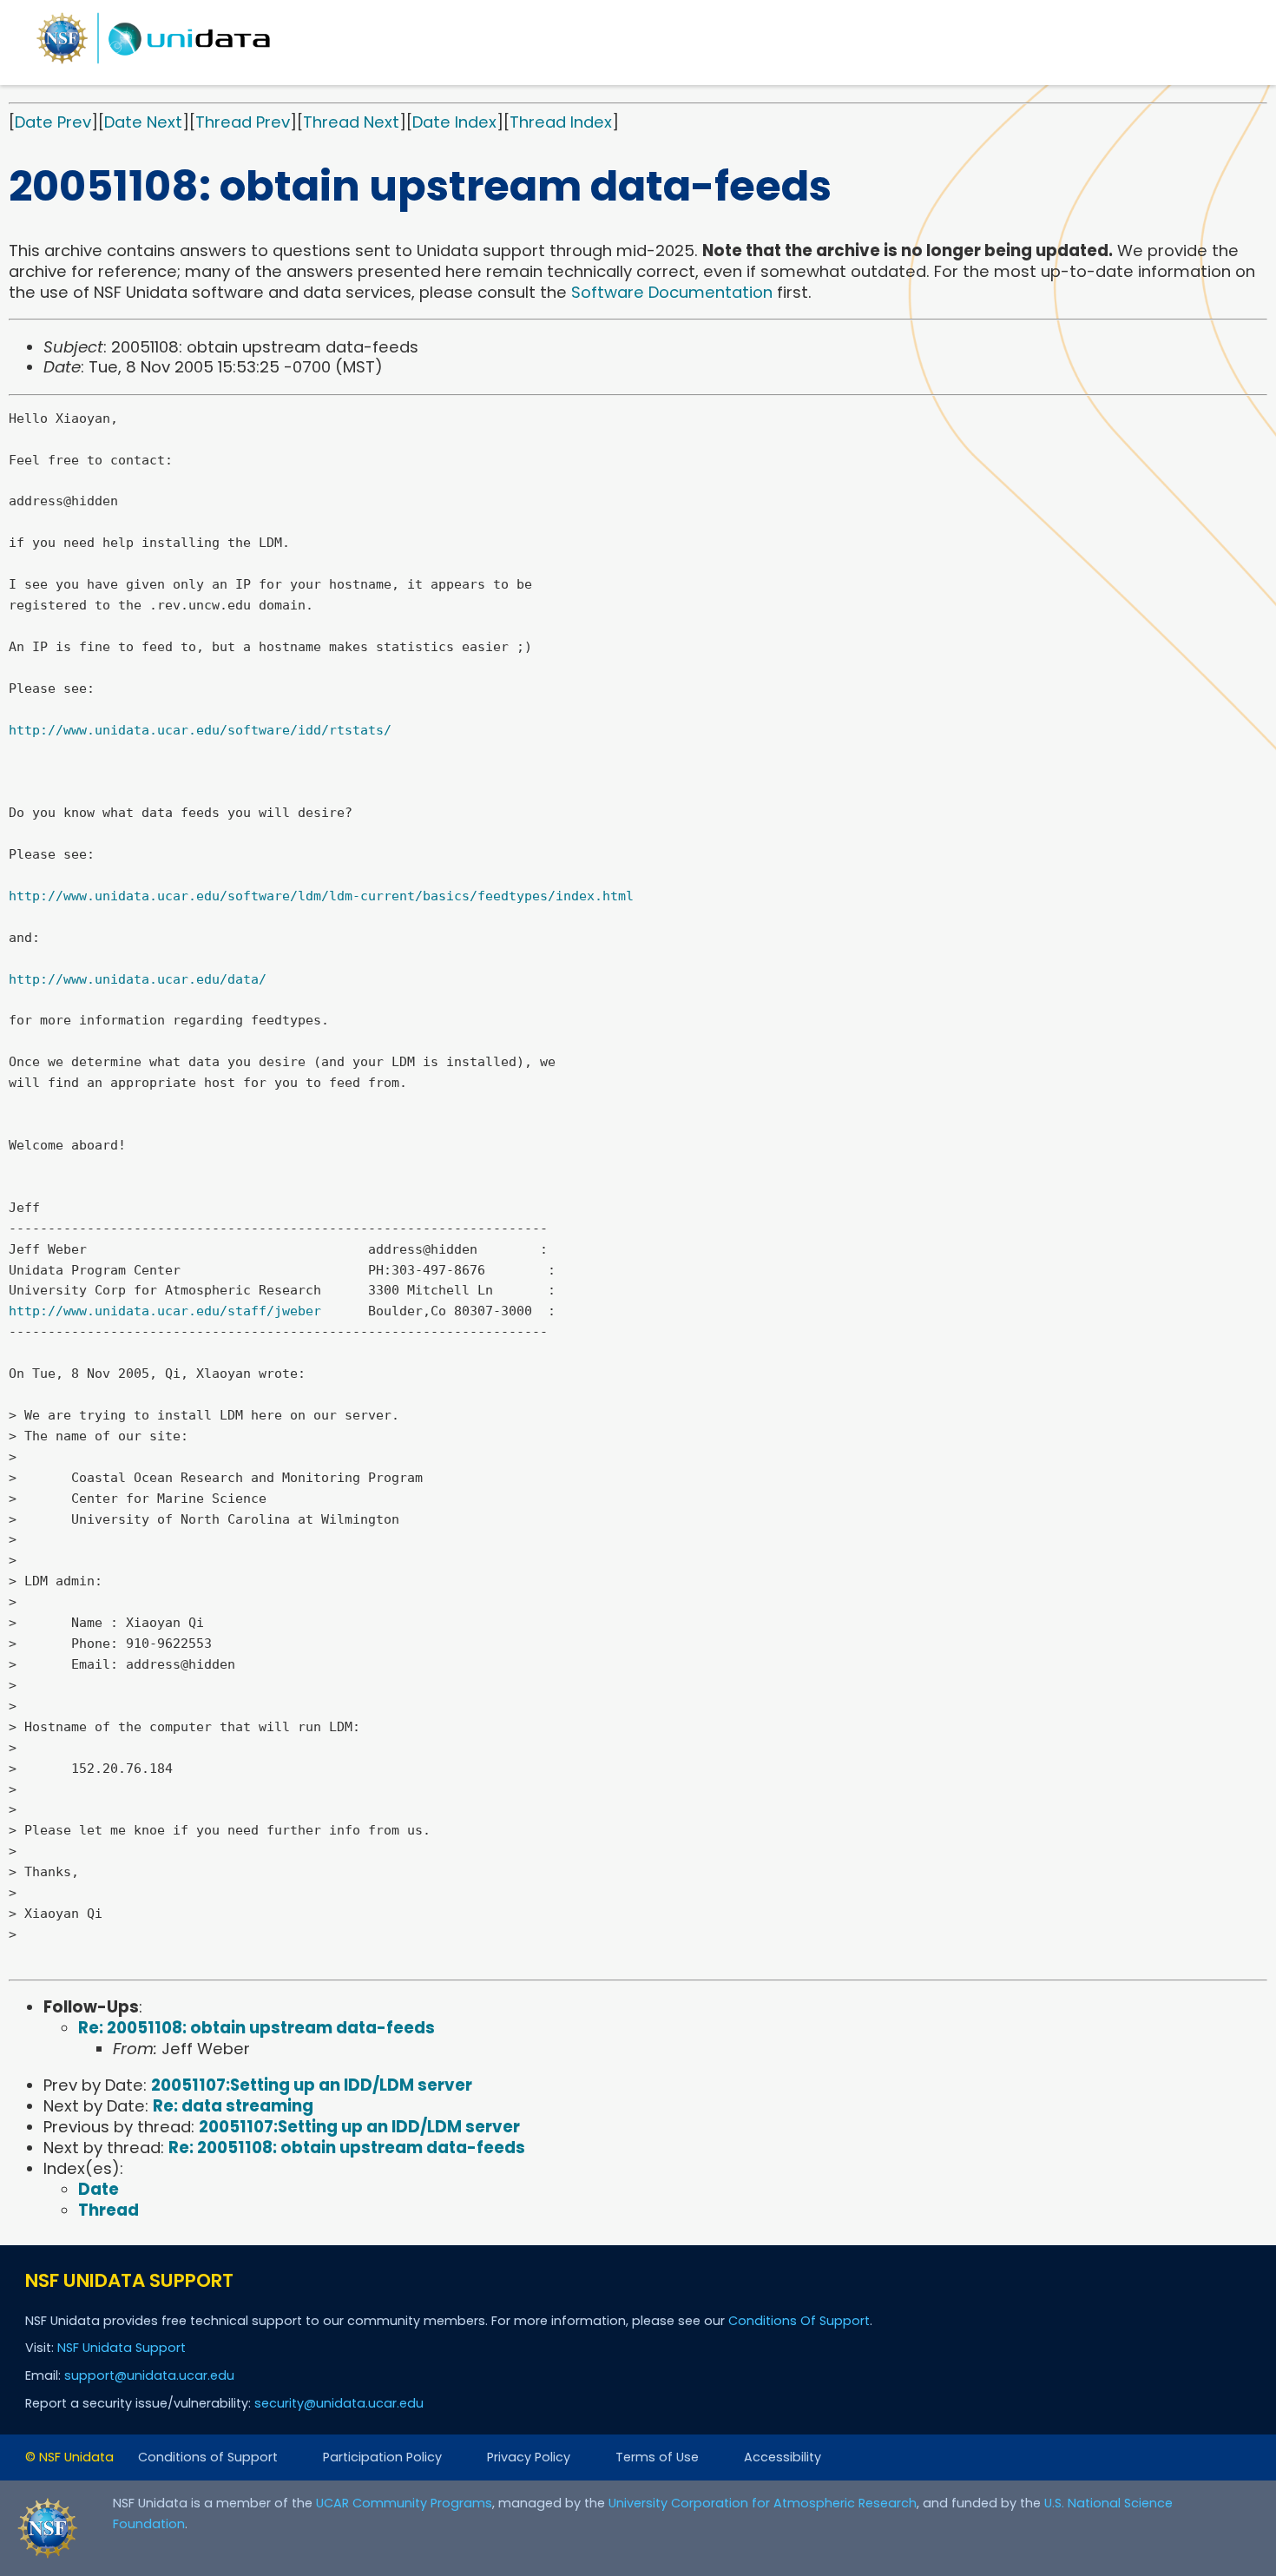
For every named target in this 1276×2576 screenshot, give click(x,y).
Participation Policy (382, 2457)
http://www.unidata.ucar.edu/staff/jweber (165, 1311)
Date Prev (53, 122)
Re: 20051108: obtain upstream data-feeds (257, 2028)
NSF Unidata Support (122, 2348)
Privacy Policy (529, 2457)
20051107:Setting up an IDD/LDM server (312, 2085)
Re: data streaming (233, 2106)
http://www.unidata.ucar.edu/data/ (138, 979)
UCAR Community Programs (404, 2503)
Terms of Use (657, 2457)
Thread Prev (243, 122)
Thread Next (351, 122)
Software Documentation (672, 292)
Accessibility (783, 2457)
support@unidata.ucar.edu (149, 2375)
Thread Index (561, 122)
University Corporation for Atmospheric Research (763, 2503)
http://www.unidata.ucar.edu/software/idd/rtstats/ (200, 730)
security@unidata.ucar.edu (339, 2403)
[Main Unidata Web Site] (154, 63)
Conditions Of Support (799, 2321)
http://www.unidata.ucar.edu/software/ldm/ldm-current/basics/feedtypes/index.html (321, 896)
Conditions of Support (208, 2457)
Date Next (143, 122)
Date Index (454, 122)
